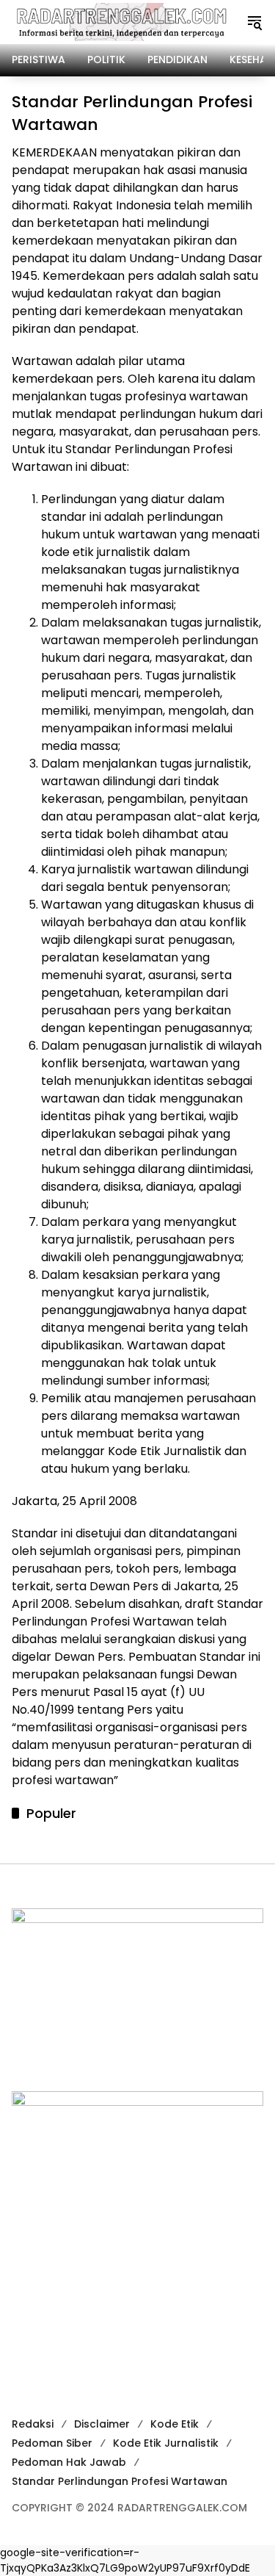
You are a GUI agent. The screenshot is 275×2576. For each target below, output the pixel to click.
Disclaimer (102, 2424)
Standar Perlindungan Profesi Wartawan (120, 2481)
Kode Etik (175, 2424)
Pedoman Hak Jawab (69, 2462)
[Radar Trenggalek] (121, 21)
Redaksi (33, 2424)
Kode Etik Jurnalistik (166, 2443)
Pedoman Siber (52, 2443)
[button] (254, 22)
